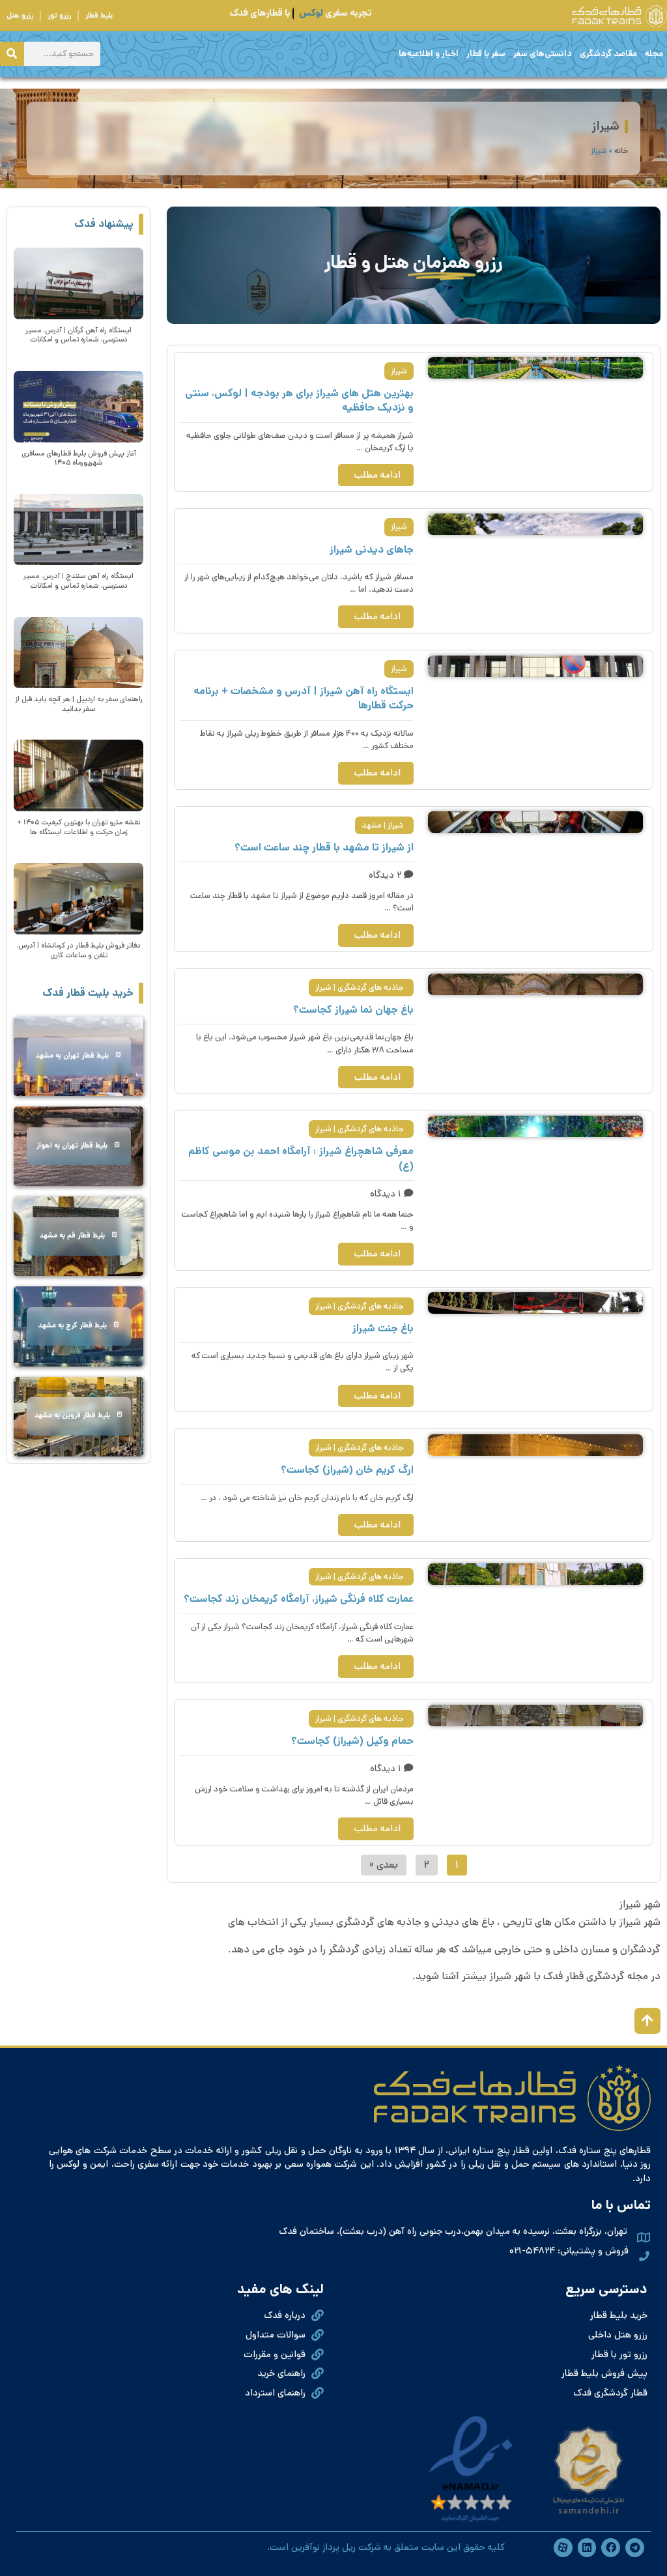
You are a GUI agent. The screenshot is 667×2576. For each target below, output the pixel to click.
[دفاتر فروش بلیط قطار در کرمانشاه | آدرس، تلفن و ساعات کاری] (78, 899)
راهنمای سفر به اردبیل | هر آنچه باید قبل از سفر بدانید (79, 704)
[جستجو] (12, 54)
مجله (654, 54)
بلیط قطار (99, 16)
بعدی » (384, 1865)
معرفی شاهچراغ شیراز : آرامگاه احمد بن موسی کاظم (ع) (301, 1158)
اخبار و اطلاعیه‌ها (429, 54)
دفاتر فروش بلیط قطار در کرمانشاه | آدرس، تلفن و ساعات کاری (78, 950)
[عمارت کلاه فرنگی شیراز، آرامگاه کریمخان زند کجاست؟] (535, 1574)
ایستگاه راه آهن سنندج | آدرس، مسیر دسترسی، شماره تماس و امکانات (78, 581)
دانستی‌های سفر (543, 54)
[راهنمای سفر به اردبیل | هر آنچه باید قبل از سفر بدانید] (78, 653)
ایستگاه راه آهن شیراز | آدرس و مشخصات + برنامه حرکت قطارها (304, 698)
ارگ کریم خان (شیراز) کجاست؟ (347, 1470)
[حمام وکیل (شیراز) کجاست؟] (535, 1715)
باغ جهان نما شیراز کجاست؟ (353, 1010)
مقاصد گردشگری (608, 54)
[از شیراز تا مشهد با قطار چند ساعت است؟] (535, 822)
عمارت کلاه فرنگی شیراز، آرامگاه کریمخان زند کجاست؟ (299, 1599)
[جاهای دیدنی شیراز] (535, 524)
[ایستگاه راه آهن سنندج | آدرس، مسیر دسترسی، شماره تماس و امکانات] (78, 530)
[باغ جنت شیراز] (535, 1303)
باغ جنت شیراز (383, 1328)
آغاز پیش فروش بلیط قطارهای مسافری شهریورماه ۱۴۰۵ (79, 458)
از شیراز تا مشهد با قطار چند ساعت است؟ (324, 847)
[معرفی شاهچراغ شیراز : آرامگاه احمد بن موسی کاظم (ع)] (535, 1126)
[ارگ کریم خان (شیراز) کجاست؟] (535, 1445)
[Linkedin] (587, 2548)
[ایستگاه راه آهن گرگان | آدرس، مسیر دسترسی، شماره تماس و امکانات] (78, 283)
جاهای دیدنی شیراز (372, 550)
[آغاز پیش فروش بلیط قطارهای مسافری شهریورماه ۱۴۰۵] (78, 407)
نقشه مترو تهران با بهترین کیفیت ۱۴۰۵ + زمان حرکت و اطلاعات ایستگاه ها (78, 827)
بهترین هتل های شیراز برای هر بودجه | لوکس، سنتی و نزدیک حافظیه (299, 400)
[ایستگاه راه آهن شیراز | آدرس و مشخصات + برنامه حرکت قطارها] (535, 666)
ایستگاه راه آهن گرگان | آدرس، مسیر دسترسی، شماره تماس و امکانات (78, 335)
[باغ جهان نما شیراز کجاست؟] (535, 984)
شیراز (399, 371)
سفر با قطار (486, 54)
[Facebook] (611, 2548)
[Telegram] (635, 2548)
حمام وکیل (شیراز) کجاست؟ (352, 1741)
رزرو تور (59, 16)
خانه (621, 151)
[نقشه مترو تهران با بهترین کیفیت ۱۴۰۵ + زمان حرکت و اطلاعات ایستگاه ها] (78, 775)
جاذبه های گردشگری (371, 988)
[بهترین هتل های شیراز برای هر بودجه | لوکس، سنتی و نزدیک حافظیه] (535, 368)
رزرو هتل (20, 16)
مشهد (372, 825)
